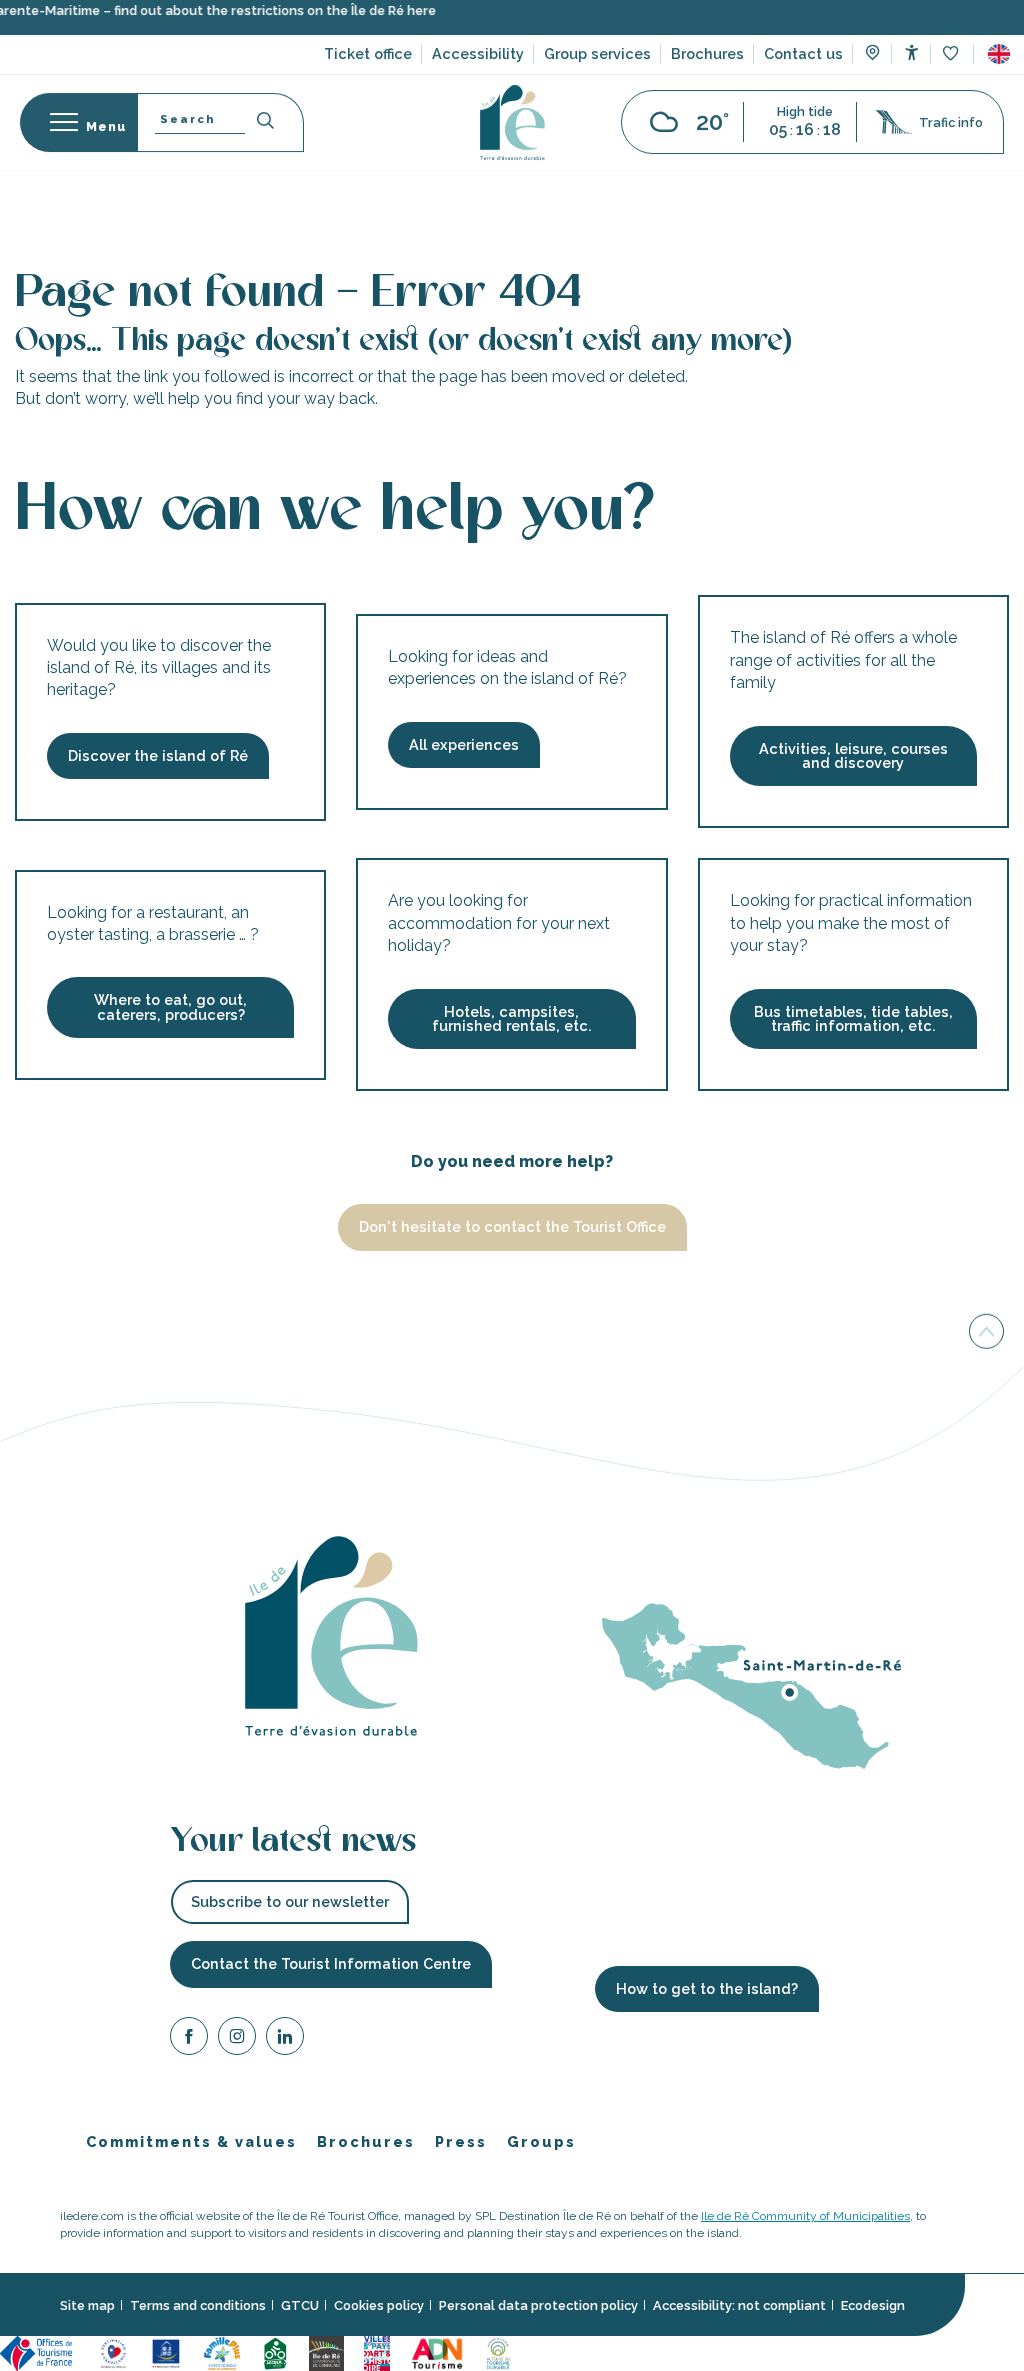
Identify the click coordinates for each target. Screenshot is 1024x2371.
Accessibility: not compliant (739, 2305)
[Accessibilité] (911, 67)
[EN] (999, 69)
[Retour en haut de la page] (986, 1335)
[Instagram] (237, 2039)
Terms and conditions (198, 2305)
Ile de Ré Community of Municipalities (805, 2216)
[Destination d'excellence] (113, 2352)
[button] (999, 69)
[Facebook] (189, 2039)
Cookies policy (379, 2305)
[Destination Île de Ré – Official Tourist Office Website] (512, 137)
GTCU (300, 2305)
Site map (87, 2305)
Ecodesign (873, 2305)
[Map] (872, 70)
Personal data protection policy (538, 2305)
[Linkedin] (285, 2039)
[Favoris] (952, 69)
